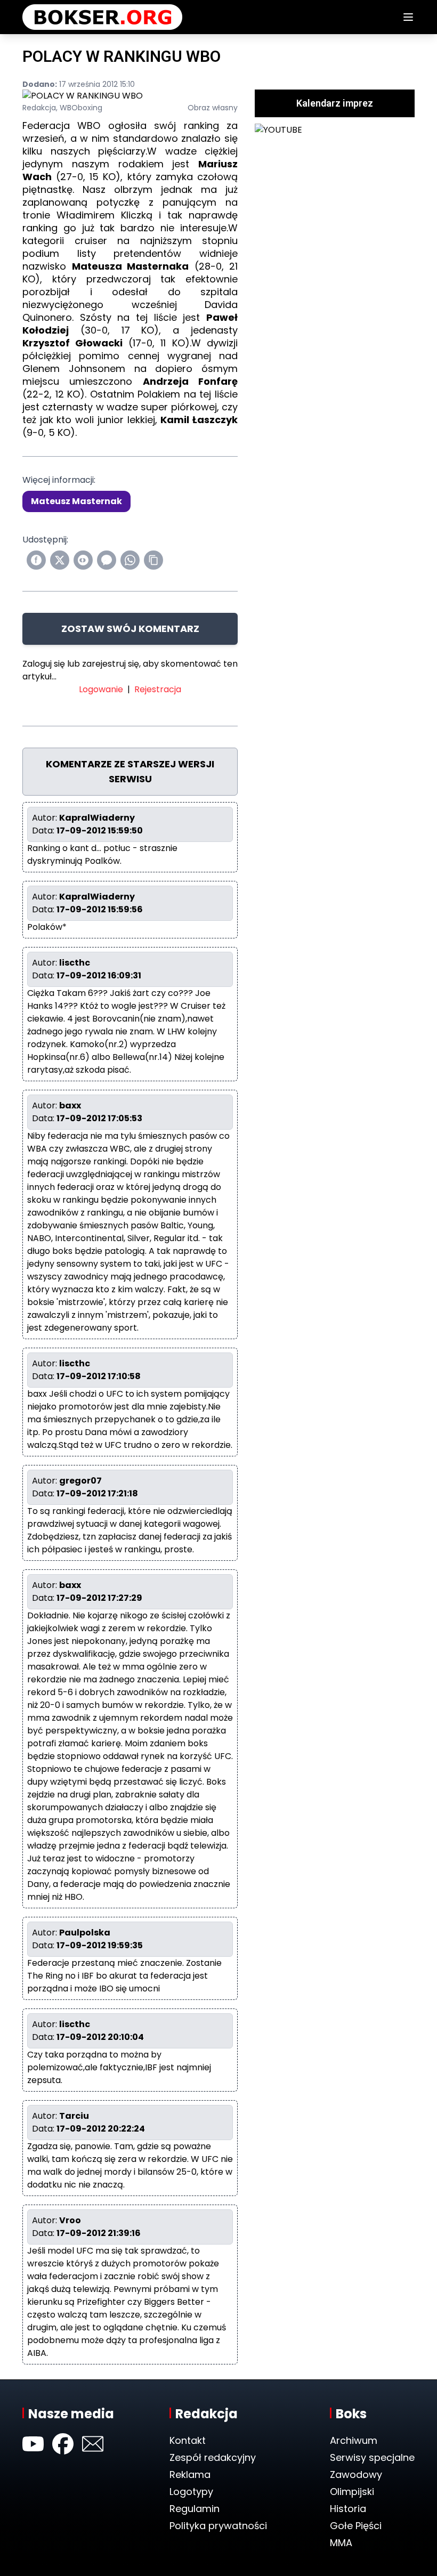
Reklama (190, 2474)
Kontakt (188, 2440)
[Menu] (408, 17)
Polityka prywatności (218, 2526)
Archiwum (354, 2440)
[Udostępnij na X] (60, 560)
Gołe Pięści (356, 2526)
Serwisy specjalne (372, 2457)
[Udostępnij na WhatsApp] (130, 560)
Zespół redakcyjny (213, 2457)
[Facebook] (63, 2444)
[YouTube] (33, 2444)
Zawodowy (356, 2474)
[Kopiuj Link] (153, 560)
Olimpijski (352, 2492)
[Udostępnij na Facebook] (36, 560)
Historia (348, 2509)
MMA (341, 2543)
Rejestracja (158, 689)
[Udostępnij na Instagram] (83, 560)
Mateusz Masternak (76, 501)
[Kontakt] (93, 2444)
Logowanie (101, 689)
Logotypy (191, 2492)
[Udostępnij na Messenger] (107, 560)
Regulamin (195, 2509)
